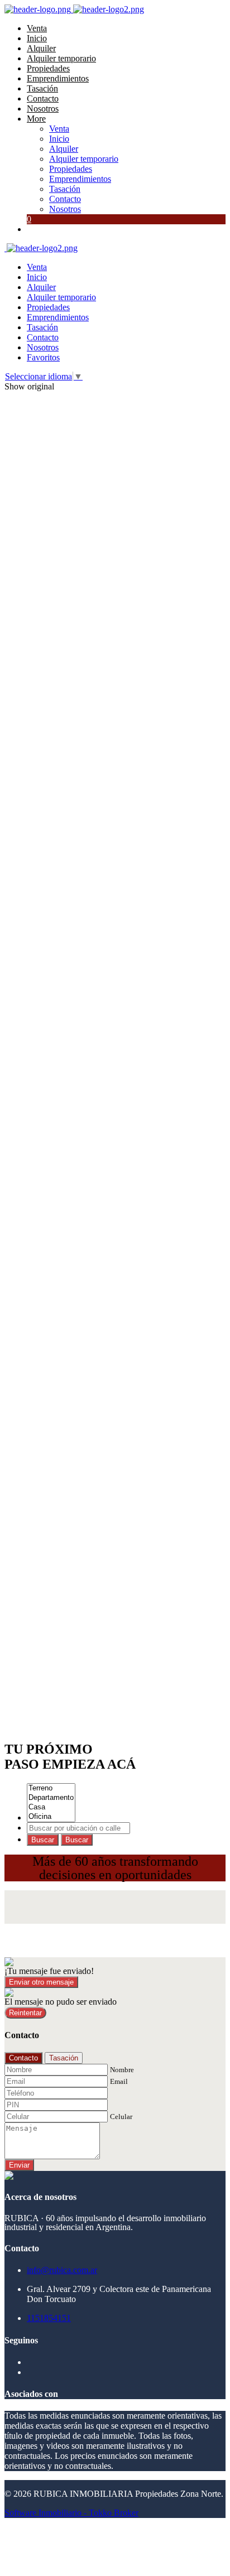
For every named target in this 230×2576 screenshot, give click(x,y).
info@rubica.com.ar (62, 2270)
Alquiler (41, 48)
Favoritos (43, 357)
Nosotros (43, 109)
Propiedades (48, 68)
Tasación (42, 88)
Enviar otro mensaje (41, 1982)
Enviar (19, 2165)
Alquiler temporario (61, 58)
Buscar (43, 1840)
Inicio (37, 38)
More (36, 119)
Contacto (43, 98)
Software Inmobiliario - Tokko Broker (71, 2513)
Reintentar (25, 2013)
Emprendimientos (58, 78)
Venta (37, 28)
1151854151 (49, 2318)
